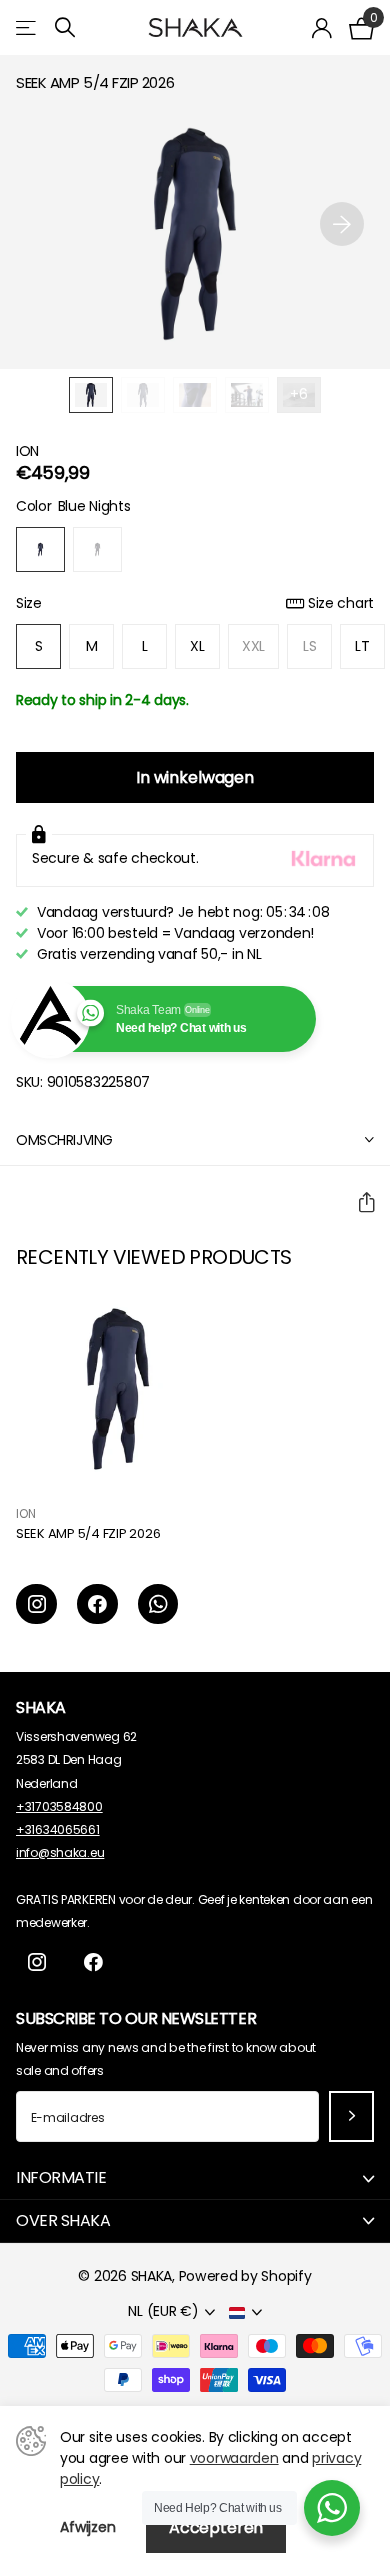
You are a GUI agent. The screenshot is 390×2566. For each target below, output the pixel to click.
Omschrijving (64, 1140)
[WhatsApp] (158, 1604)
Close (195, 2179)
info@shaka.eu (60, 1852)
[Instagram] (36, 1604)
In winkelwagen (195, 777)
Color (73, 506)
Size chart (341, 603)
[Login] (322, 28)
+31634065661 (58, 1829)
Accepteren (216, 2527)
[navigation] (91, 395)
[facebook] (97, 1604)
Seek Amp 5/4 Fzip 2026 (88, 1534)
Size (195, 603)
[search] (65, 27)
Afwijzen (88, 2527)
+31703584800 (59, 1806)
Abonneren (351, 2116)
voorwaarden (234, 2458)
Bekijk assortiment (27, 27)
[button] (342, 224)
